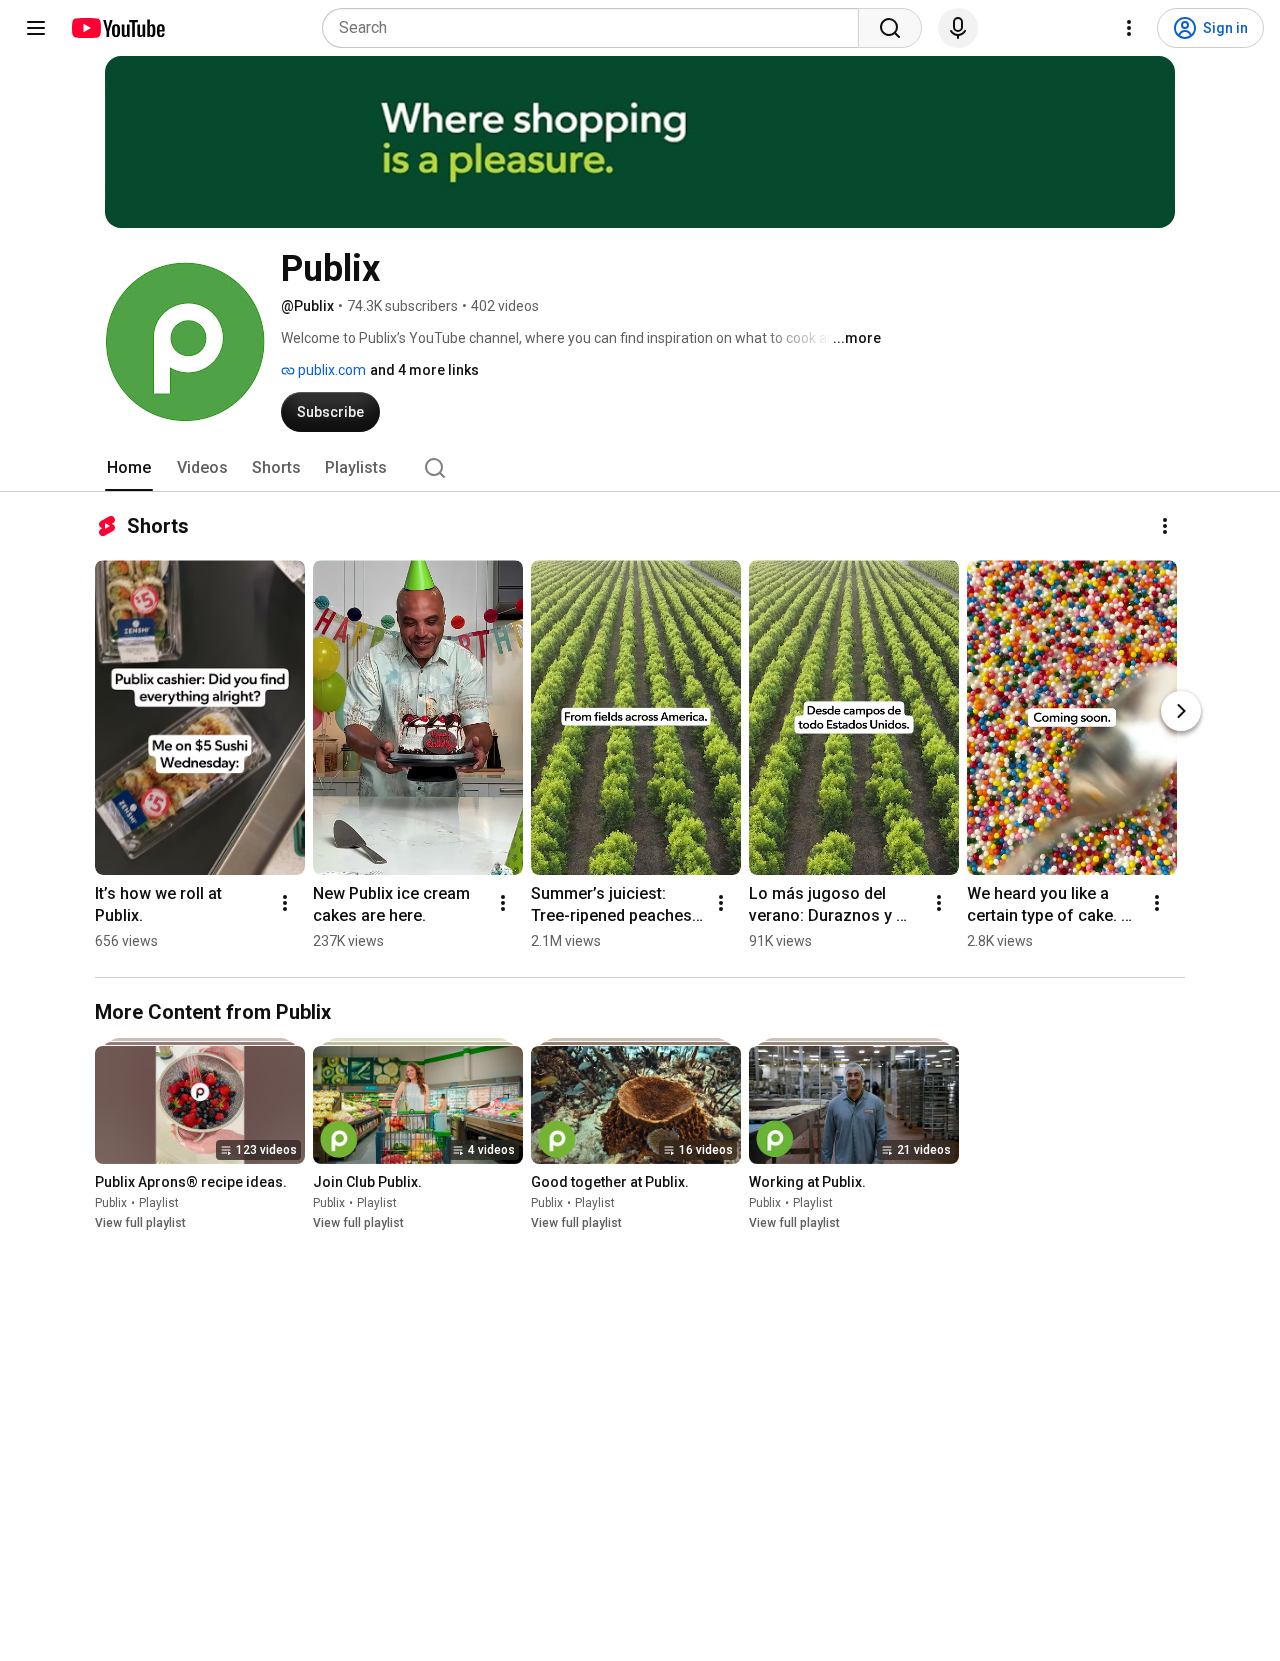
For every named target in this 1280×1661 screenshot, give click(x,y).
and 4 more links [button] (424, 370)
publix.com (330, 370)
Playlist (159, 1204)
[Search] (890, 28)
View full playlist (140, 1224)
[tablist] (640, 468)
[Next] (1181, 711)
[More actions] (1165, 526)
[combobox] (596, 28)
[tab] (129, 468)
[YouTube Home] (117, 28)
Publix (111, 1204)
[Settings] (1129, 28)
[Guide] (36, 28)
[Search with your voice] (958, 28)
